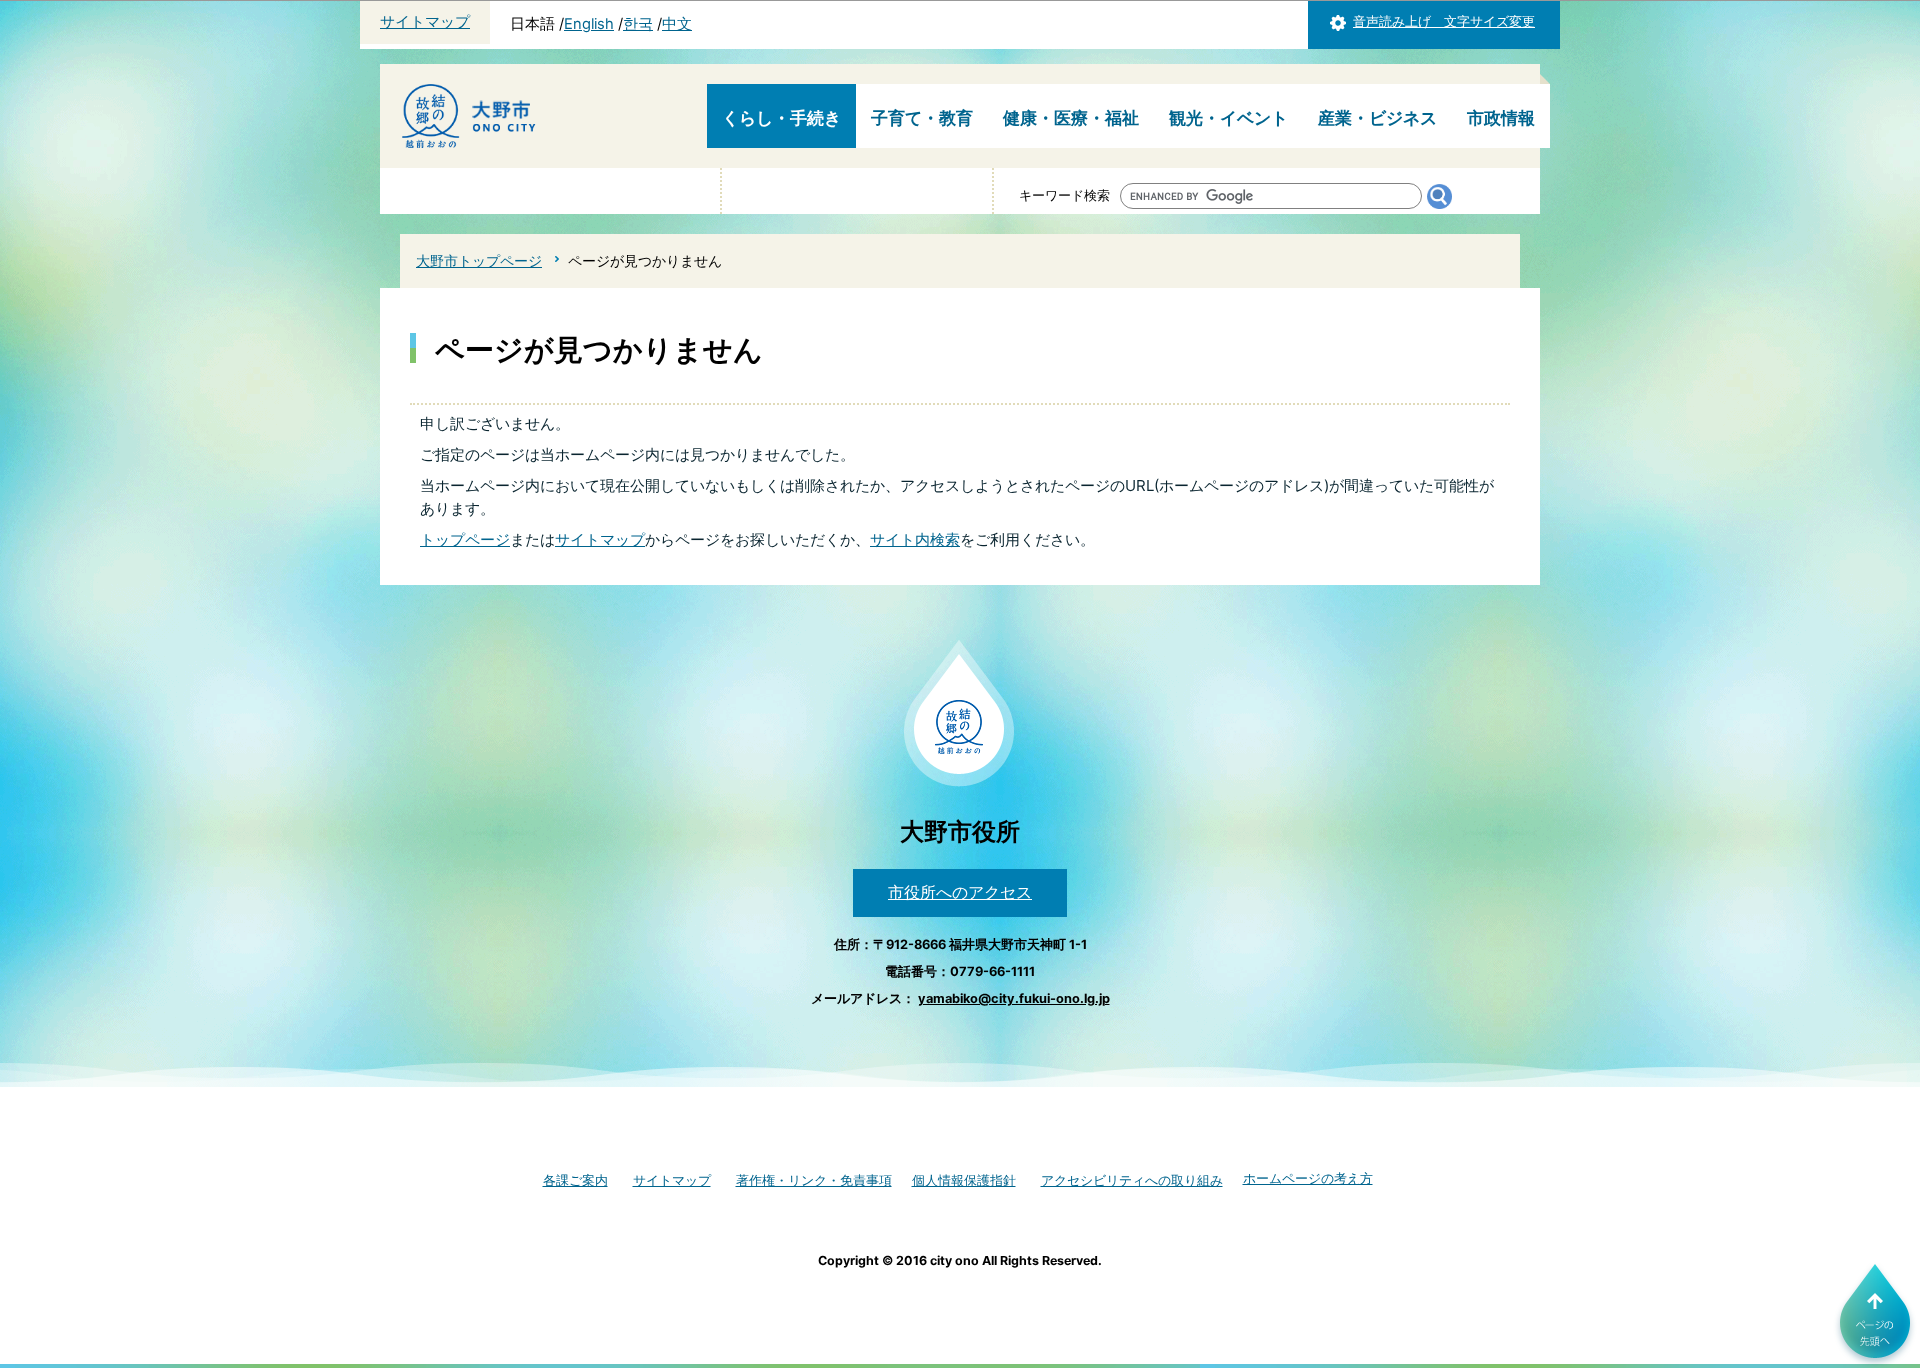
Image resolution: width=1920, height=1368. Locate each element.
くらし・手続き (781, 118)
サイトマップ (425, 22)
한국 (638, 24)
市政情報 (1501, 118)
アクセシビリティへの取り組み (1132, 1180)
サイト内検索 (915, 539)
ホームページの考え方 (1308, 1178)
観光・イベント (1228, 118)
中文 (677, 24)
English (589, 24)
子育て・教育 (922, 118)
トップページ (465, 539)
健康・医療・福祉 (1071, 118)
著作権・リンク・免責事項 (814, 1180)
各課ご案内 (575, 1180)
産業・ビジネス (1377, 118)
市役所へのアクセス (960, 892)
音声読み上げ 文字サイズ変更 (1444, 21)
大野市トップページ (479, 260)
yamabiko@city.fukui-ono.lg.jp (1014, 998)
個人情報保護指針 (964, 1180)
